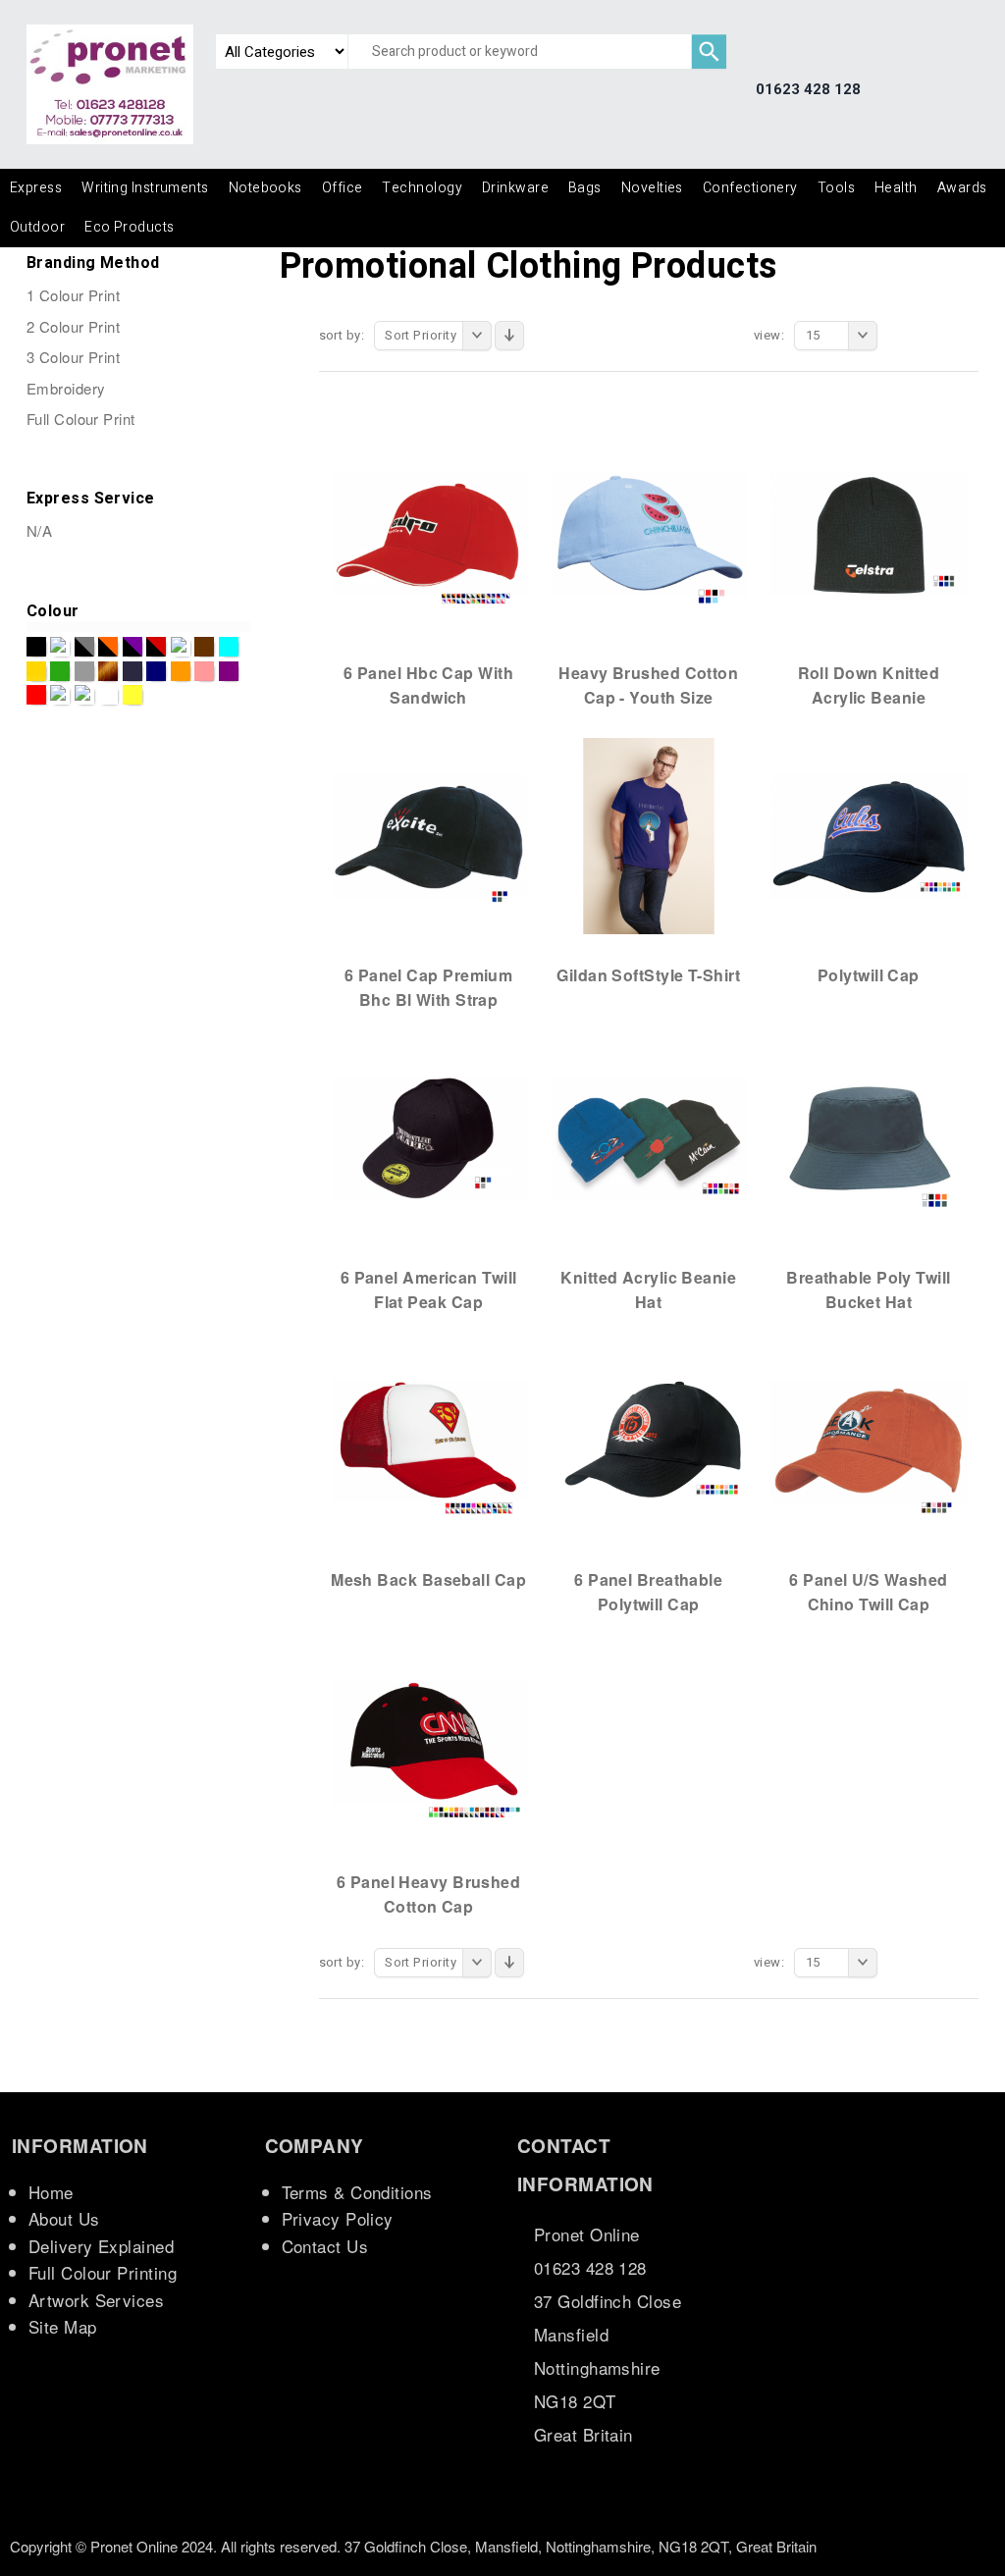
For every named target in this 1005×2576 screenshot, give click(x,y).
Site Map (63, 2326)
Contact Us (325, 2246)
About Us (64, 2218)
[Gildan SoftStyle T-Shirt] (649, 835)
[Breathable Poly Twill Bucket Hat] (869, 1137)
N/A (39, 530)
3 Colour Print (73, 357)
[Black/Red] (156, 647)
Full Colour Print (81, 419)
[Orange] (181, 671)
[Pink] (204, 671)
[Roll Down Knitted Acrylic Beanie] (869, 533)
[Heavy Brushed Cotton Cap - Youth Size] (649, 533)
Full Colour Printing (103, 2272)
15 (813, 335)
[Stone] (84, 695)
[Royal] (60, 695)
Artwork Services (96, 2300)
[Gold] (36, 671)
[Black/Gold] (60, 647)
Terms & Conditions (357, 2192)
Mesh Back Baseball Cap (428, 1579)
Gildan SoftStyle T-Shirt (648, 975)
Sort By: (342, 335)
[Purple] (229, 671)
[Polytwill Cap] (869, 835)
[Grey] (84, 671)
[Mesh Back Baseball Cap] (429, 1440)
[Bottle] (181, 647)
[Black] (36, 647)
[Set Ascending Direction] (509, 336)
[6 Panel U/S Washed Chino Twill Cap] (869, 1440)
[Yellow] (132, 695)
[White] (108, 695)
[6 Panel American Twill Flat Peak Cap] (429, 1137)
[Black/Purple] (132, 647)
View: (769, 335)
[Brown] (204, 647)
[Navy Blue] (156, 671)
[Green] (60, 671)
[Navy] (132, 671)
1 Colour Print (73, 295)
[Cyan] (229, 647)
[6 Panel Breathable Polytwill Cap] (649, 1440)
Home (51, 2192)
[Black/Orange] (108, 647)
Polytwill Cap (869, 975)
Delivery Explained (101, 2246)
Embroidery (66, 388)
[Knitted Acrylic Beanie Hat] (649, 1137)
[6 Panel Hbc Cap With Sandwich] (429, 533)
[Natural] (108, 671)
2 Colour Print (73, 326)
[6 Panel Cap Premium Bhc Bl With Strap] (429, 835)
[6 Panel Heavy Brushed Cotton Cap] (429, 1742)
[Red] (36, 695)
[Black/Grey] (84, 647)
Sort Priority (421, 335)
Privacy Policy (338, 2218)
